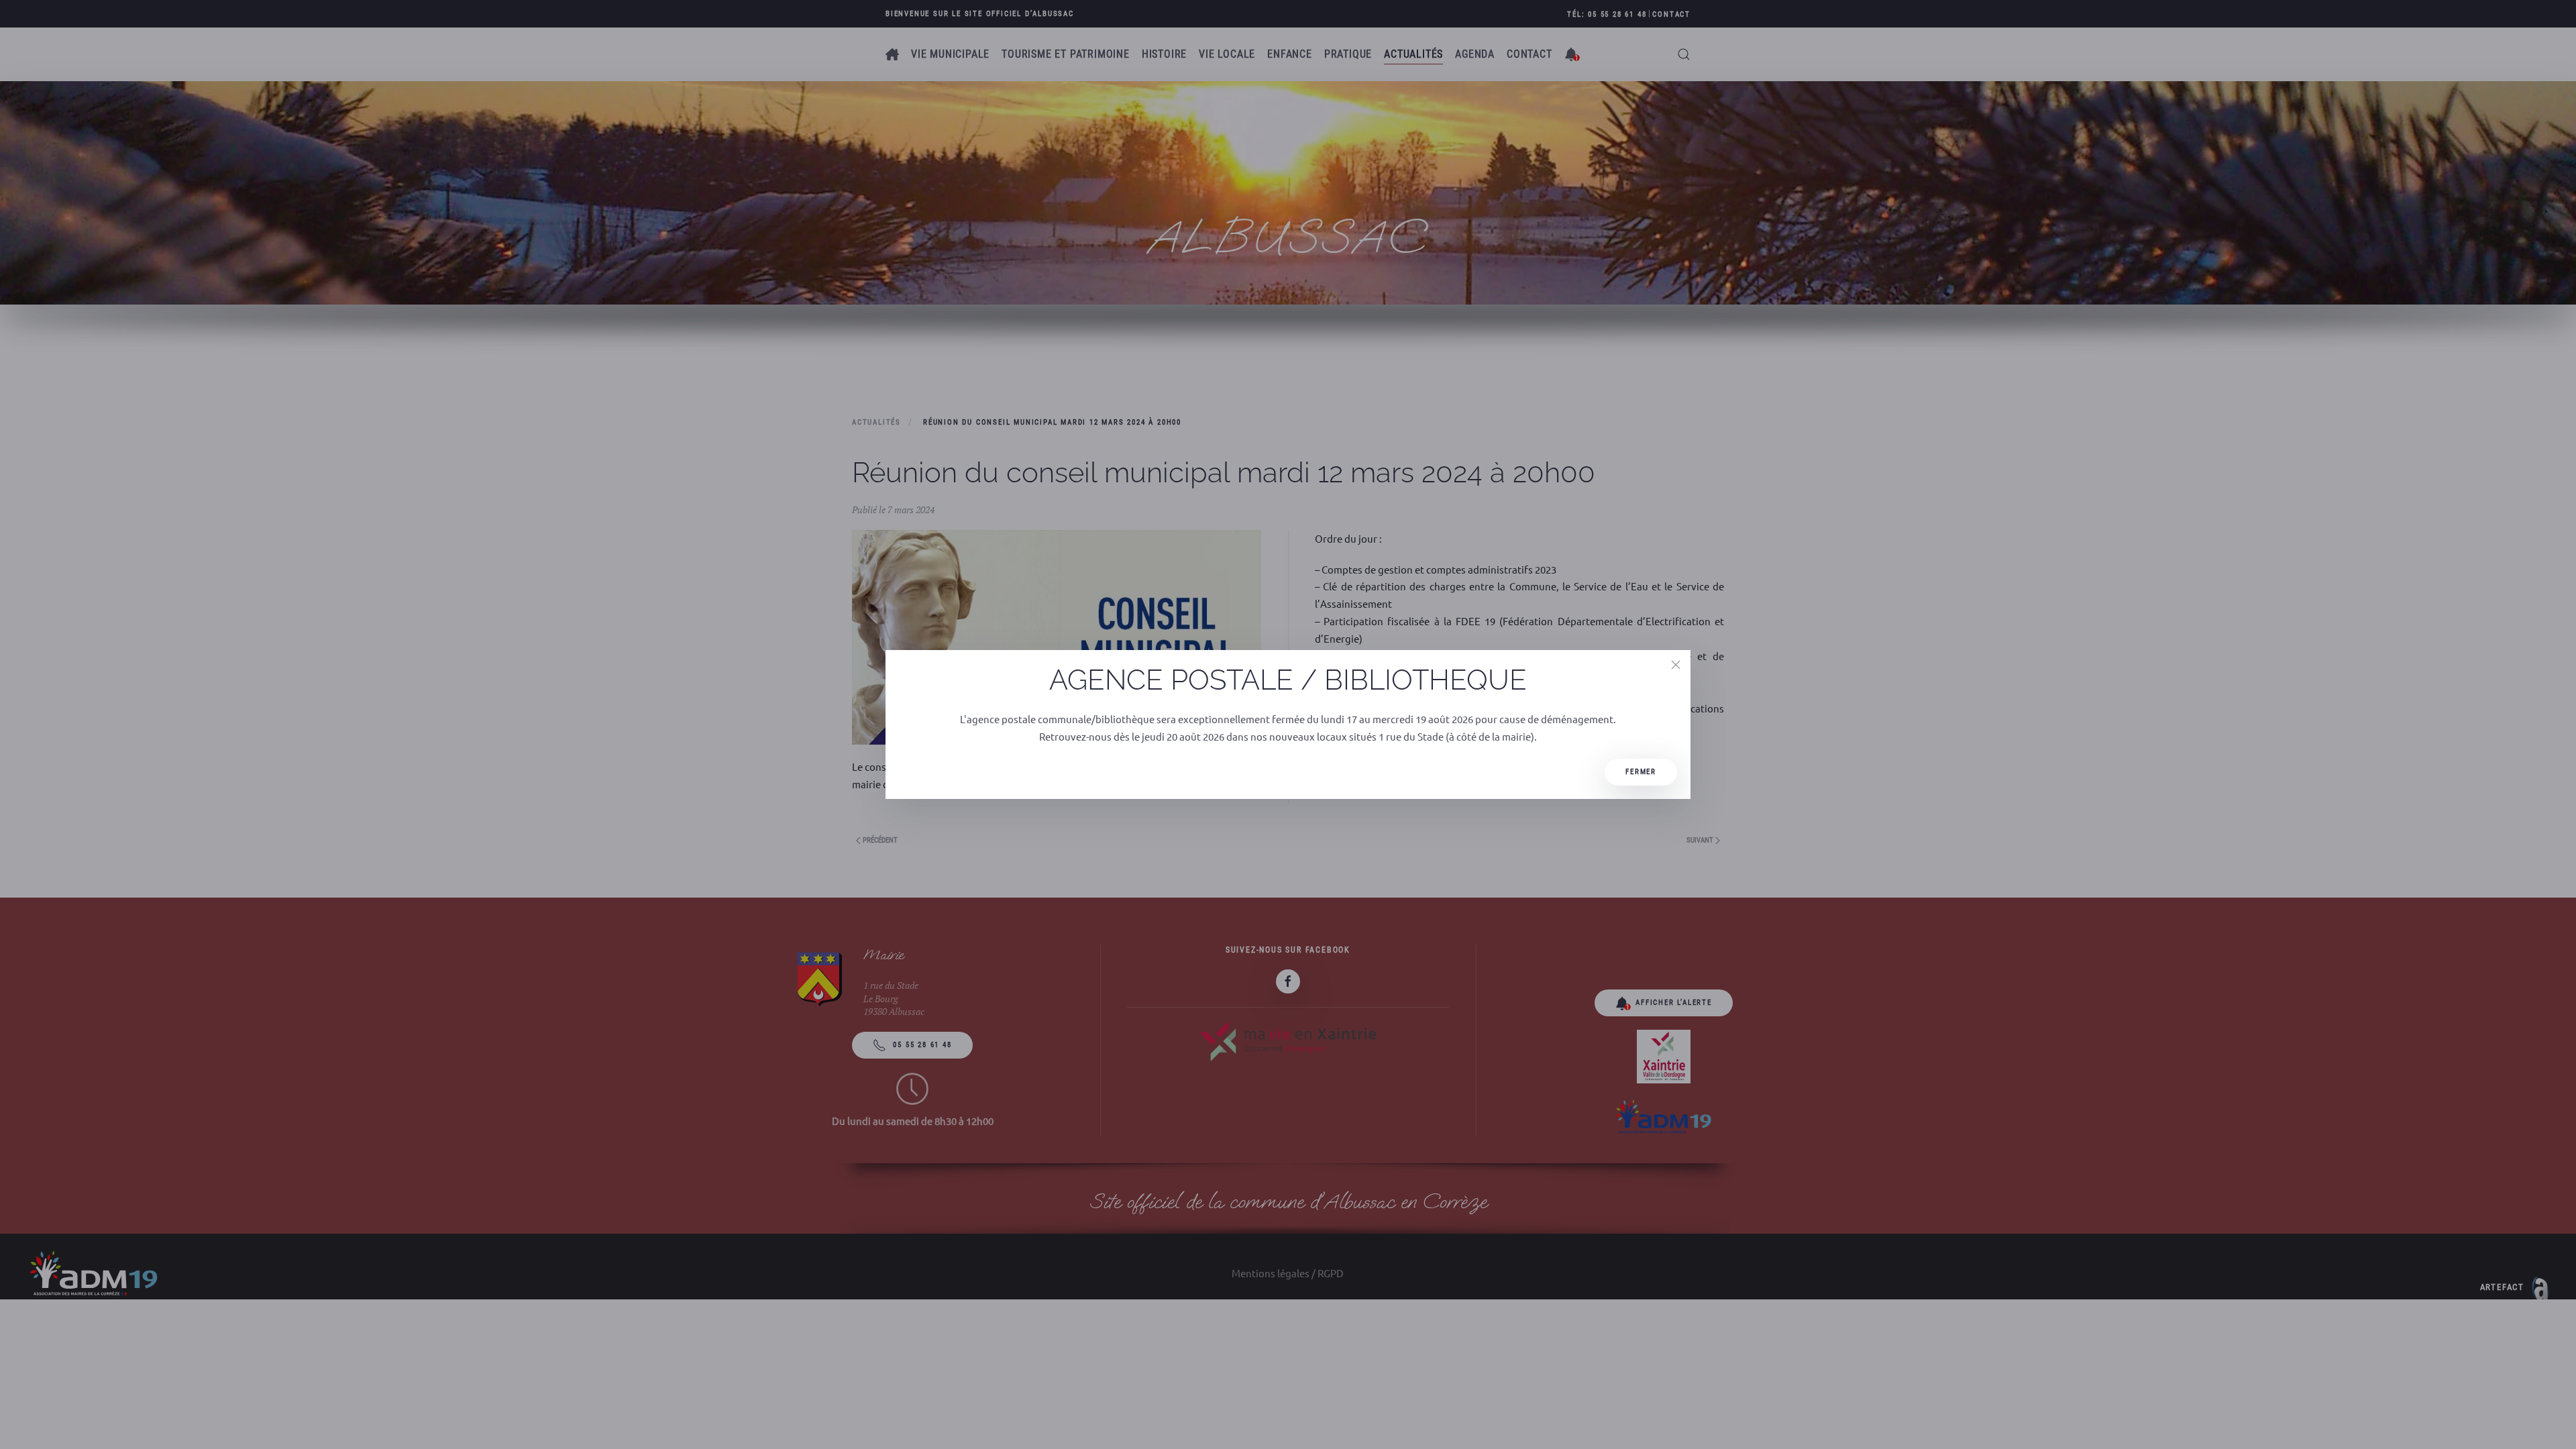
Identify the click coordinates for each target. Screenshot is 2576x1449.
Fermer (1641, 772)
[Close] (1676, 665)
